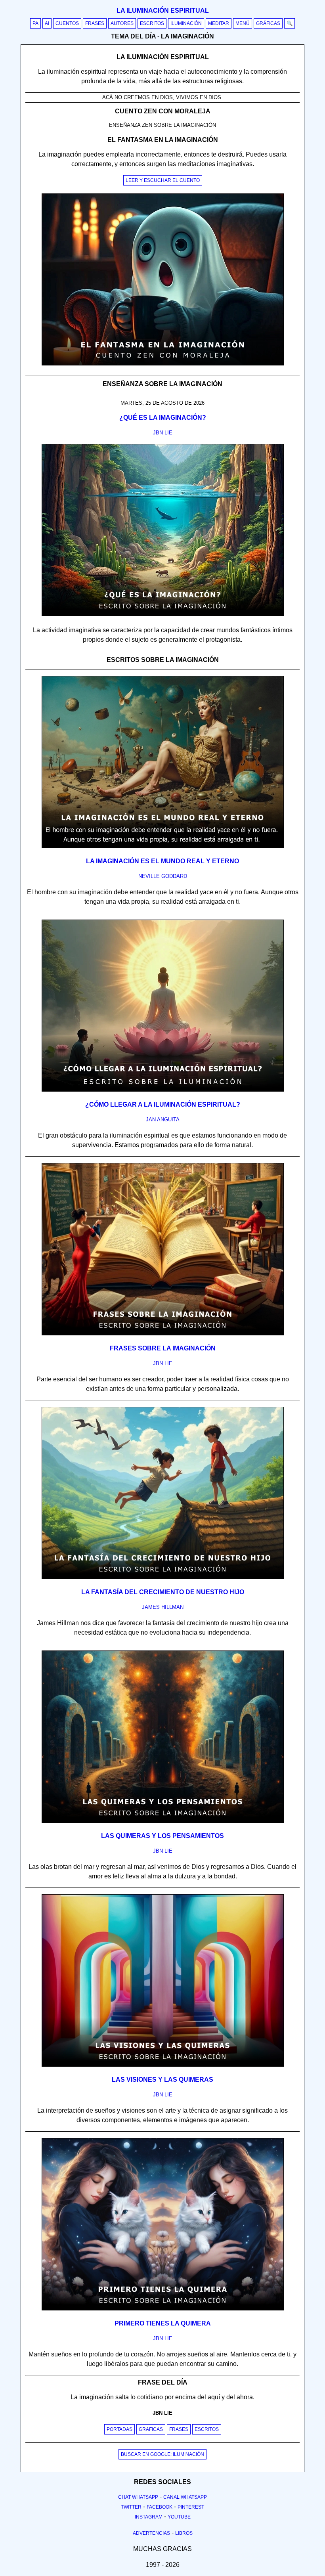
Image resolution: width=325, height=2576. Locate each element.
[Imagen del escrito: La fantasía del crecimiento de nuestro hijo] (163, 1578)
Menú (243, 23)
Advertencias (151, 2533)
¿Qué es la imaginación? (163, 418)
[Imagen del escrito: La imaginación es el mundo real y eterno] (163, 847)
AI (47, 23)
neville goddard (163, 876)
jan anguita (163, 1120)
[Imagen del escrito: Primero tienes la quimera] (163, 2309)
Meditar (219, 23)
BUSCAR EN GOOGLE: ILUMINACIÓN (162, 2454)
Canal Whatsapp (185, 2497)
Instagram (149, 2517)
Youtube (179, 2517)
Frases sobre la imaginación (163, 1348)
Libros (184, 2533)
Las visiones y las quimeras (162, 2080)
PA (35, 23)
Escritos (152, 23)
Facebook (160, 2507)
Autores (122, 23)
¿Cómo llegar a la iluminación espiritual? (163, 1104)
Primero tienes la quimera (163, 2323)
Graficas (151, 2429)
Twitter (131, 2507)
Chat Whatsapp (138, 2497)
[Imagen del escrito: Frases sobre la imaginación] (163, 1334)
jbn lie (163, 433)
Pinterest (191, 2507)
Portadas (119, 2429)
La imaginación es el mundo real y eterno (162, 861)
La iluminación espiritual (163, 11)
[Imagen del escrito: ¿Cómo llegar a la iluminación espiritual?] (163, 1090)
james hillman (163, 1607)
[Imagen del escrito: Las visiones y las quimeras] (163, 2065)
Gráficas (268, 23)
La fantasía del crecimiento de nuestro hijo (163, 1592)
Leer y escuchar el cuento (163, 180)
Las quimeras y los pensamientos (162, 1836)
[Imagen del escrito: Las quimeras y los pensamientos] (163, 1821)
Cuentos (67, 23)
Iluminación (186, 23)
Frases (95, 23)
